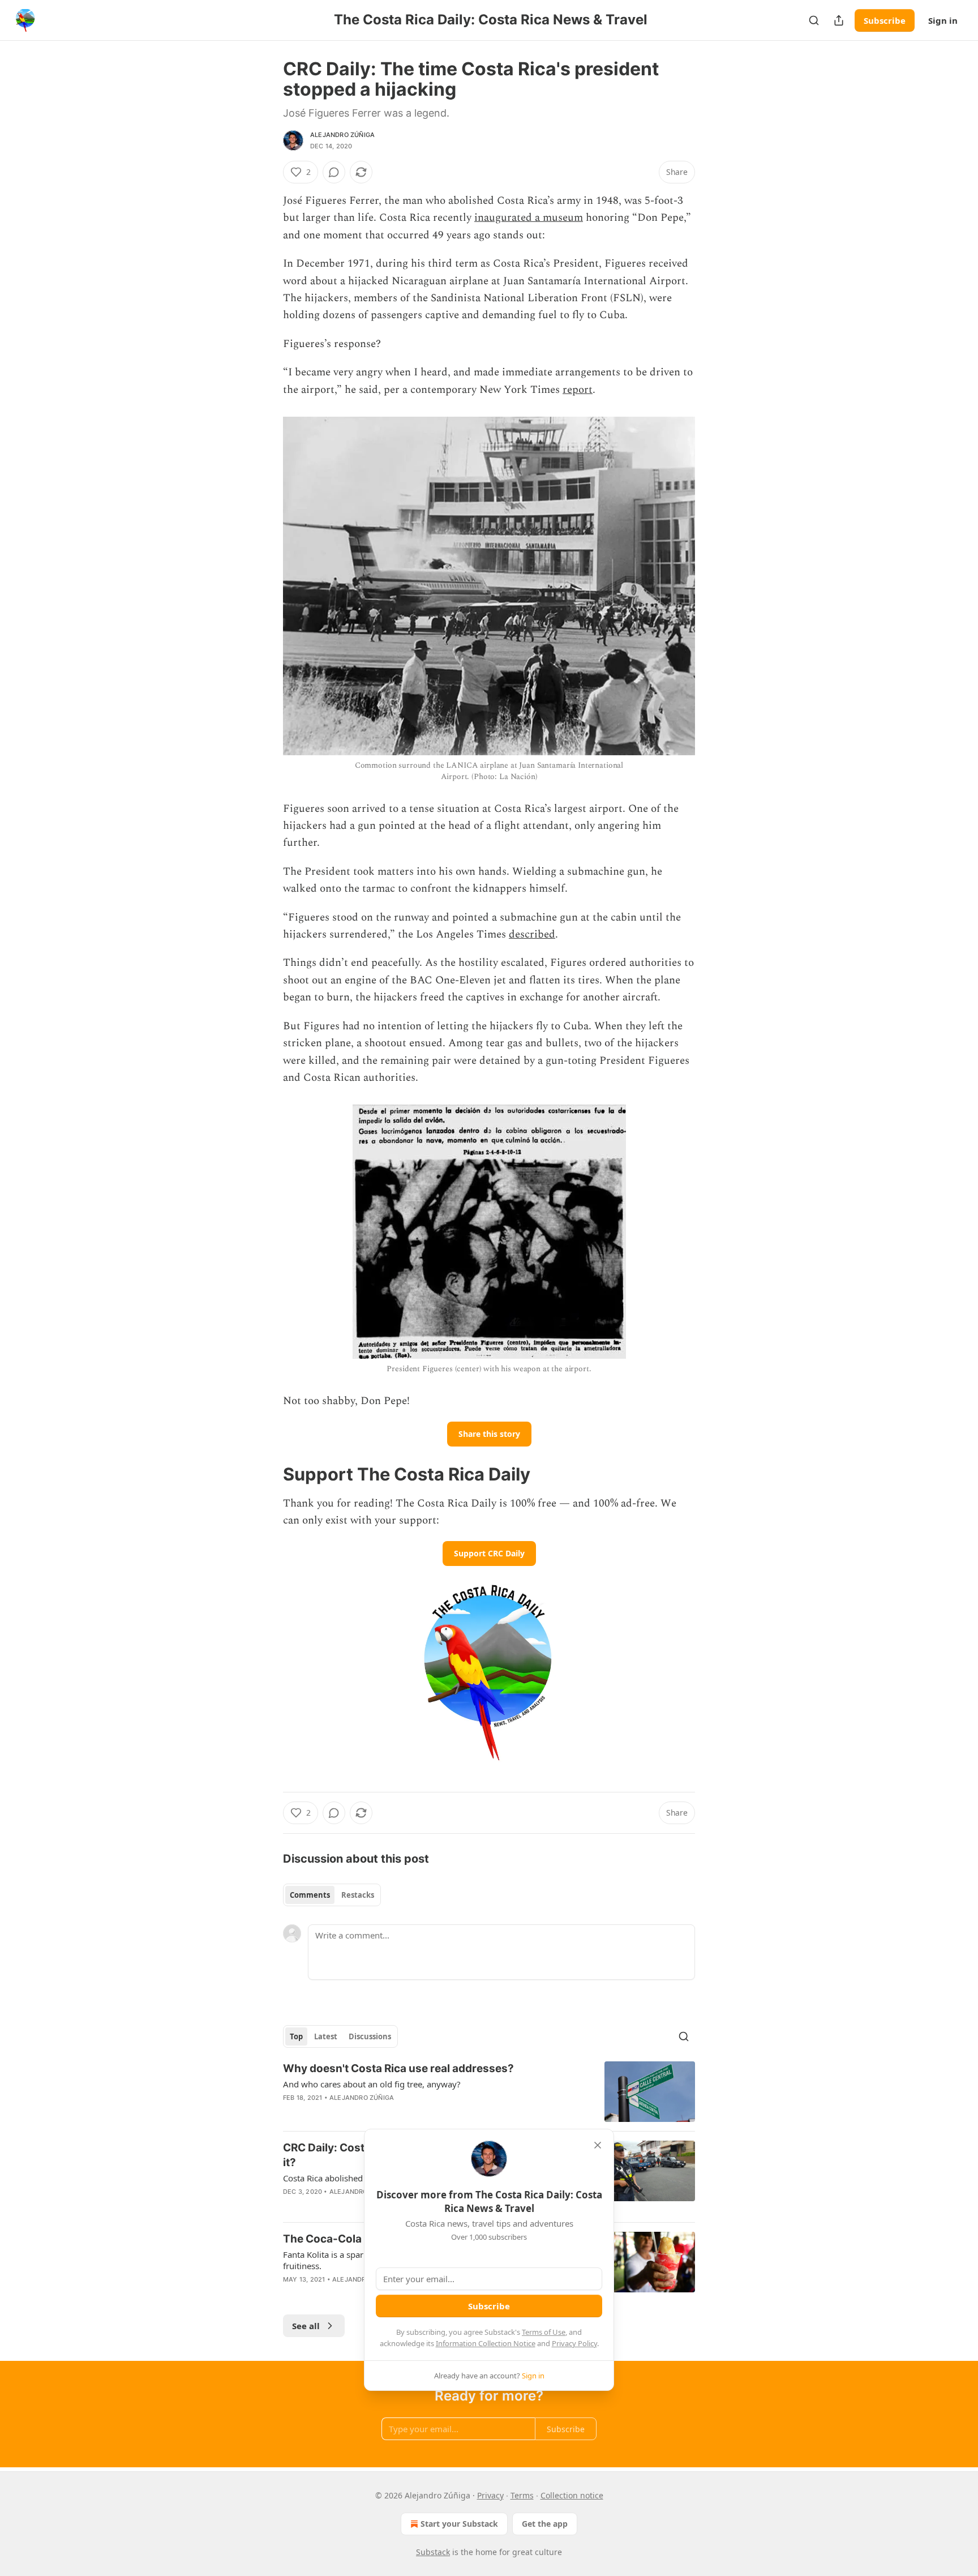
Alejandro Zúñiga (342, 135)
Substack (433, 2552)
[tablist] (332, 1895)
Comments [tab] (310, 1895)
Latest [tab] (326, 2036)
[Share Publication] (839, 20)
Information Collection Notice (486, 2343)
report (578, 390)
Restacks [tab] (358, 1895)
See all (306, 2326)
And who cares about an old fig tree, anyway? (372, 2084)
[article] (489, 2092)
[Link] (267, 1474)
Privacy (490, 2495)
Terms (522, 2495)
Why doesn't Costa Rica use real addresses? (398, 2068)
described (532, 934)
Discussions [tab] (370, 2036)
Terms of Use (544, 2332)
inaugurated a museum (529, 218)
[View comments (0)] (334, 172)
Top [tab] (296, 2036)
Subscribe (885, 20)
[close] (598, 2145)
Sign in (943, 20)
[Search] (814, 20)
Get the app (545, 2524)
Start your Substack (459, 2524)
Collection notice (572, 2495)
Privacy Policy (574, 2343)
